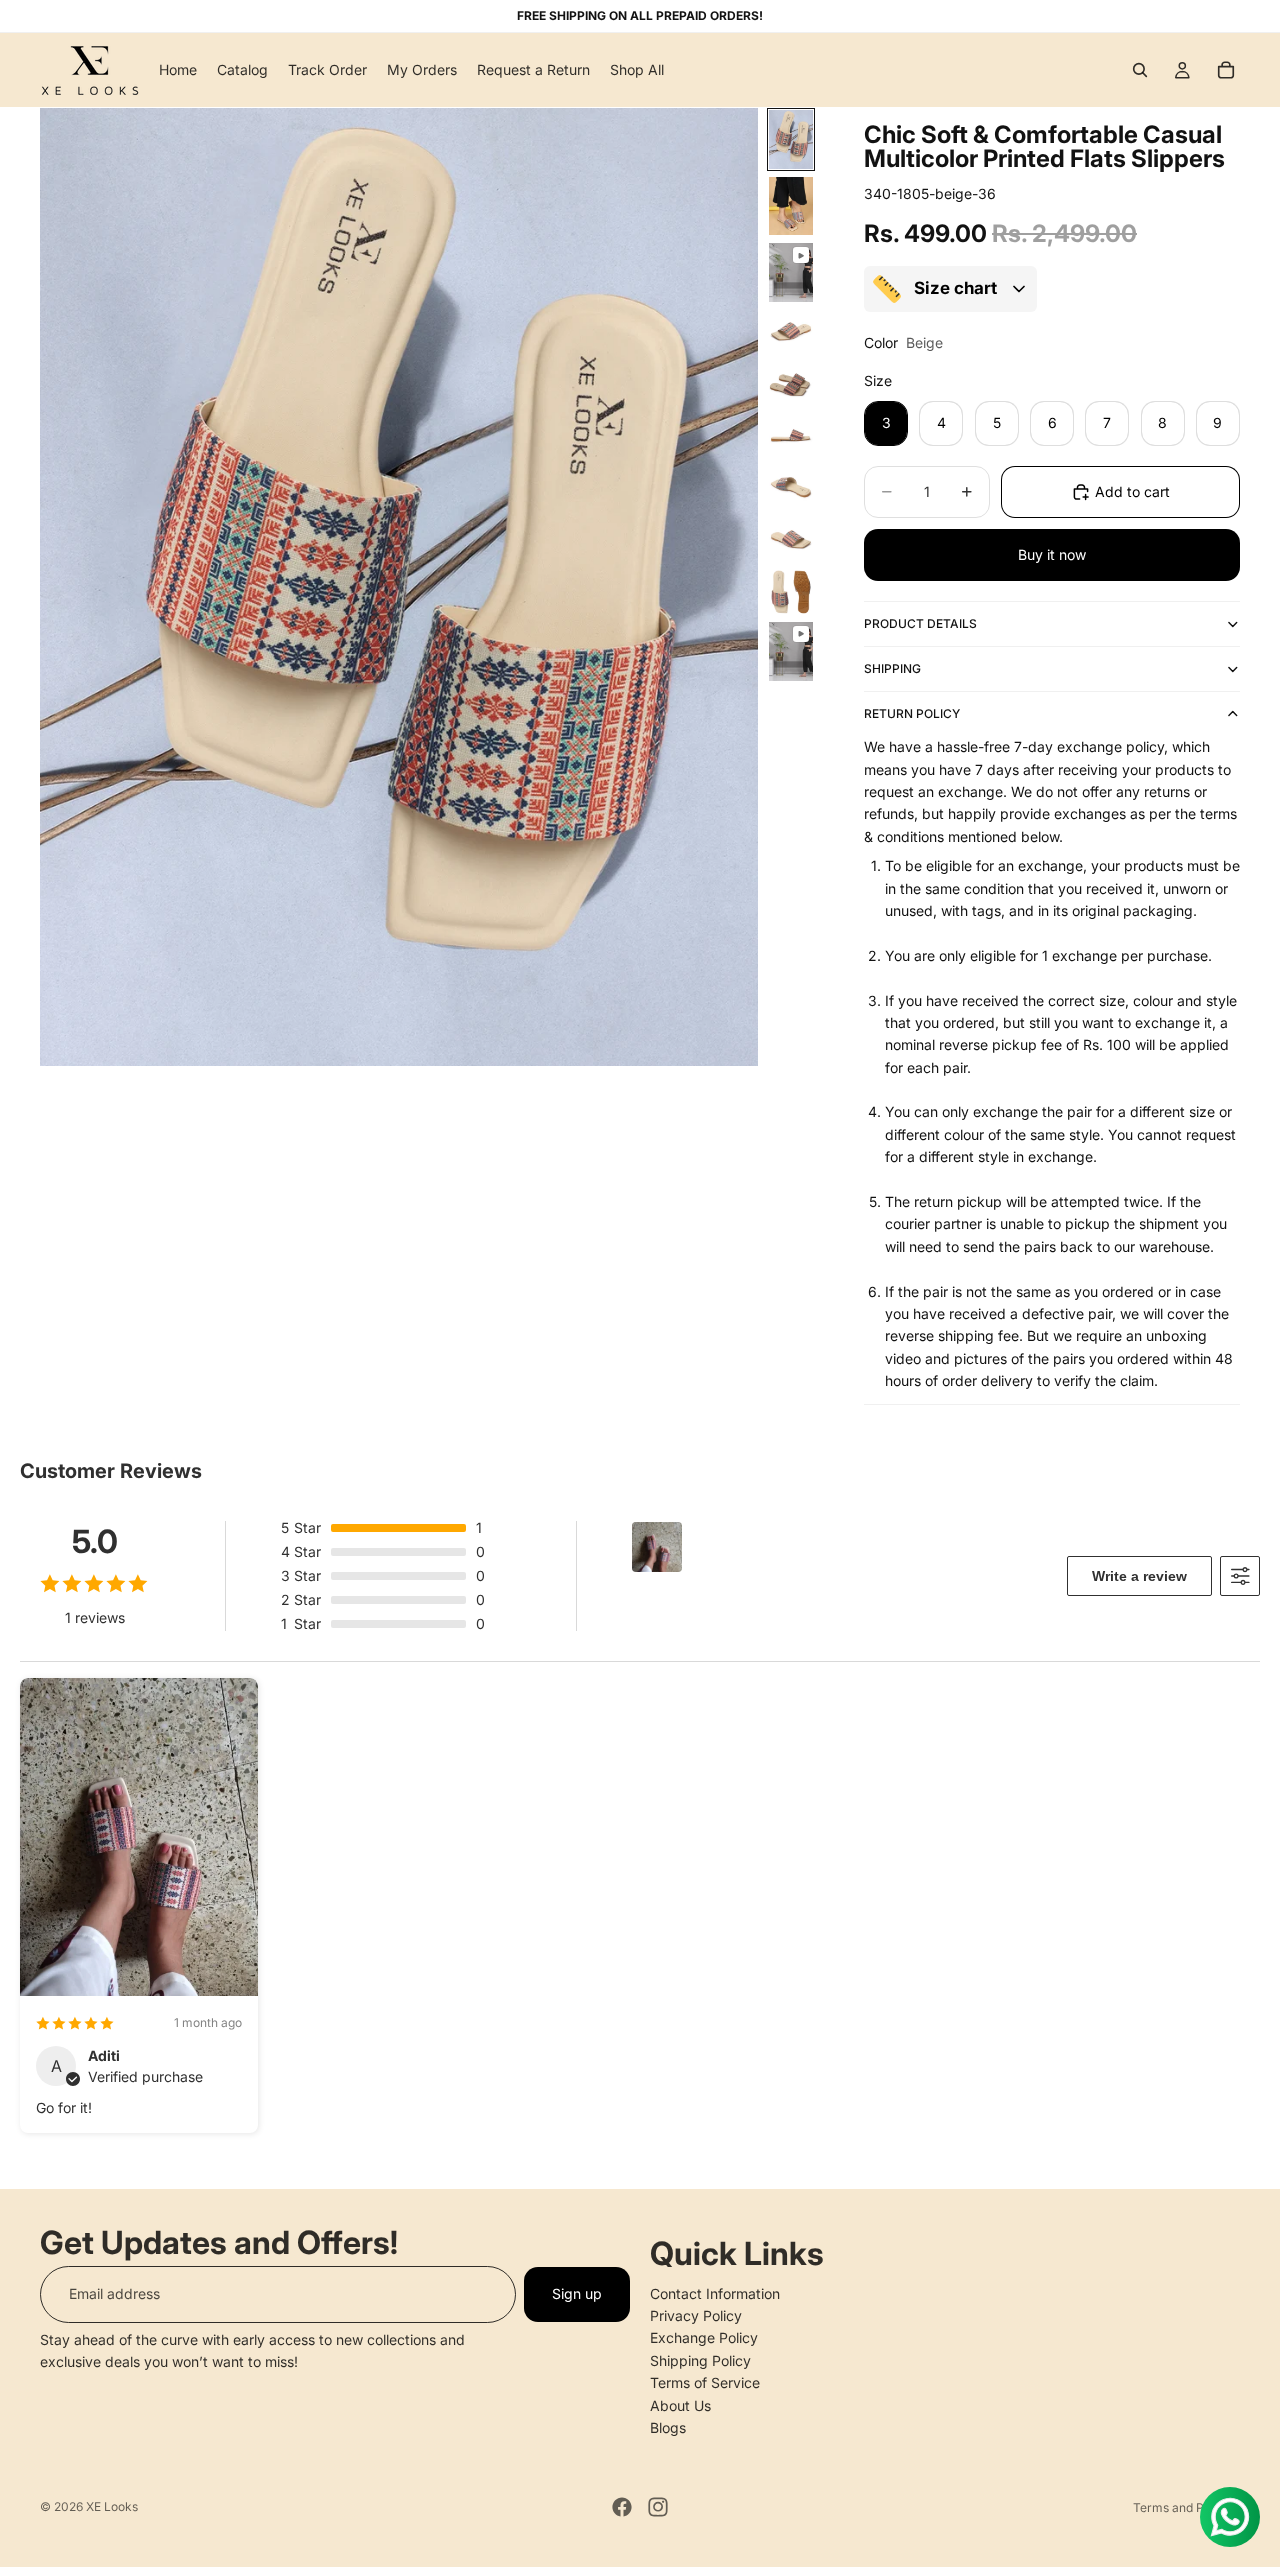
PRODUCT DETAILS (920, 623)
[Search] (1140, 70)
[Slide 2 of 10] (791, 206)
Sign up (577, 2293)
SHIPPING (892, 668)
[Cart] (1226, 70)
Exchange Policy (704, 2337)
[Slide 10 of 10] (791, 651)
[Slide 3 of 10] (791, 272)
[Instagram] (658, 2507)
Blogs (668, 2427)
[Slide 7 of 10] (791, 488)
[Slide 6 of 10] (791, 436)
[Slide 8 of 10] (791, 540)
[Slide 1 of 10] (791, 139)
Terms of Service (705, 2382)
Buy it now (1052, 554)
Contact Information (715, 2292)
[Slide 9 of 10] (791, 592)
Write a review (1139, 1576)
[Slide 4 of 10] (791, 332)
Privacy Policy (696, 2315)
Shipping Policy (700, 2359)
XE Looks (112, 2506)
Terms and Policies (1186, 2507)
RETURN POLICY (912, 713)
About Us (680, 2404)
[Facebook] (622, 2507)
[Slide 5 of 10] (791, 384)
